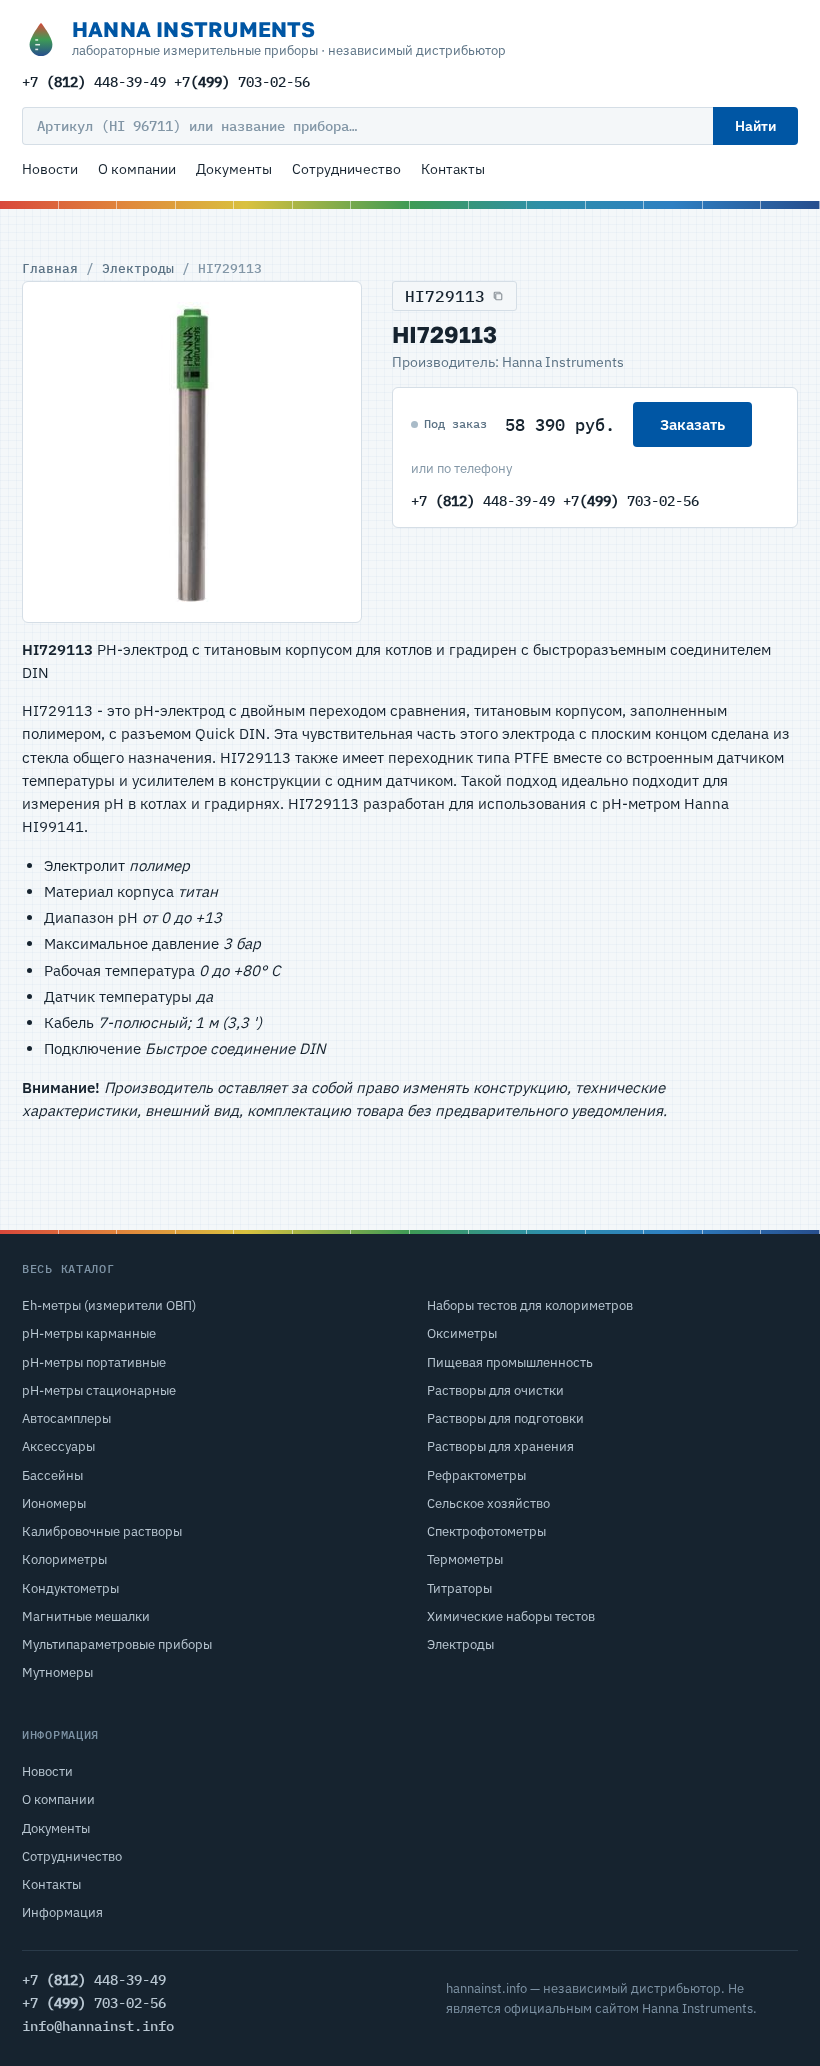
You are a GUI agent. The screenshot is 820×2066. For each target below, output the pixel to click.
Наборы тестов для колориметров (530, 1305)
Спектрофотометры (486, 1531)
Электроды (138, 268)
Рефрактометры (476, 1475)
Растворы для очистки (495, 1390)
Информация (62, 1912)
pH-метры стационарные (99, 1390)
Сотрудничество (346, 169)
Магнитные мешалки (86, 1616)
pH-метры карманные (89, 1333)
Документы (234, 169)
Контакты (453, 169)
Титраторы (459, 1588)
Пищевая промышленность (510, 1362)
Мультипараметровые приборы (117, 1644)
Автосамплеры (66, 1418)
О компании (137, 169)
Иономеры (54, 1503)
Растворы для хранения (500, 1446)
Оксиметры (462, 1333)
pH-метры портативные (94, 1362)
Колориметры (64, 1559)
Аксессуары (58, 1446)
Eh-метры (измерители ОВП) (109, 1305)
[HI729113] (192, 452)
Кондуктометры (70, 1588)
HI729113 (445, 296)
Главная (50, 268)
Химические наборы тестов (511, 1616)
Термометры (465, 1559)
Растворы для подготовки (505, 1418)
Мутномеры (57, 1672)
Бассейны (52, 1475)
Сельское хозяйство (488, 1503)
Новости (50, 169)
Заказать (692, 424)
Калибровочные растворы (102, 1531)
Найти (755, 126)
